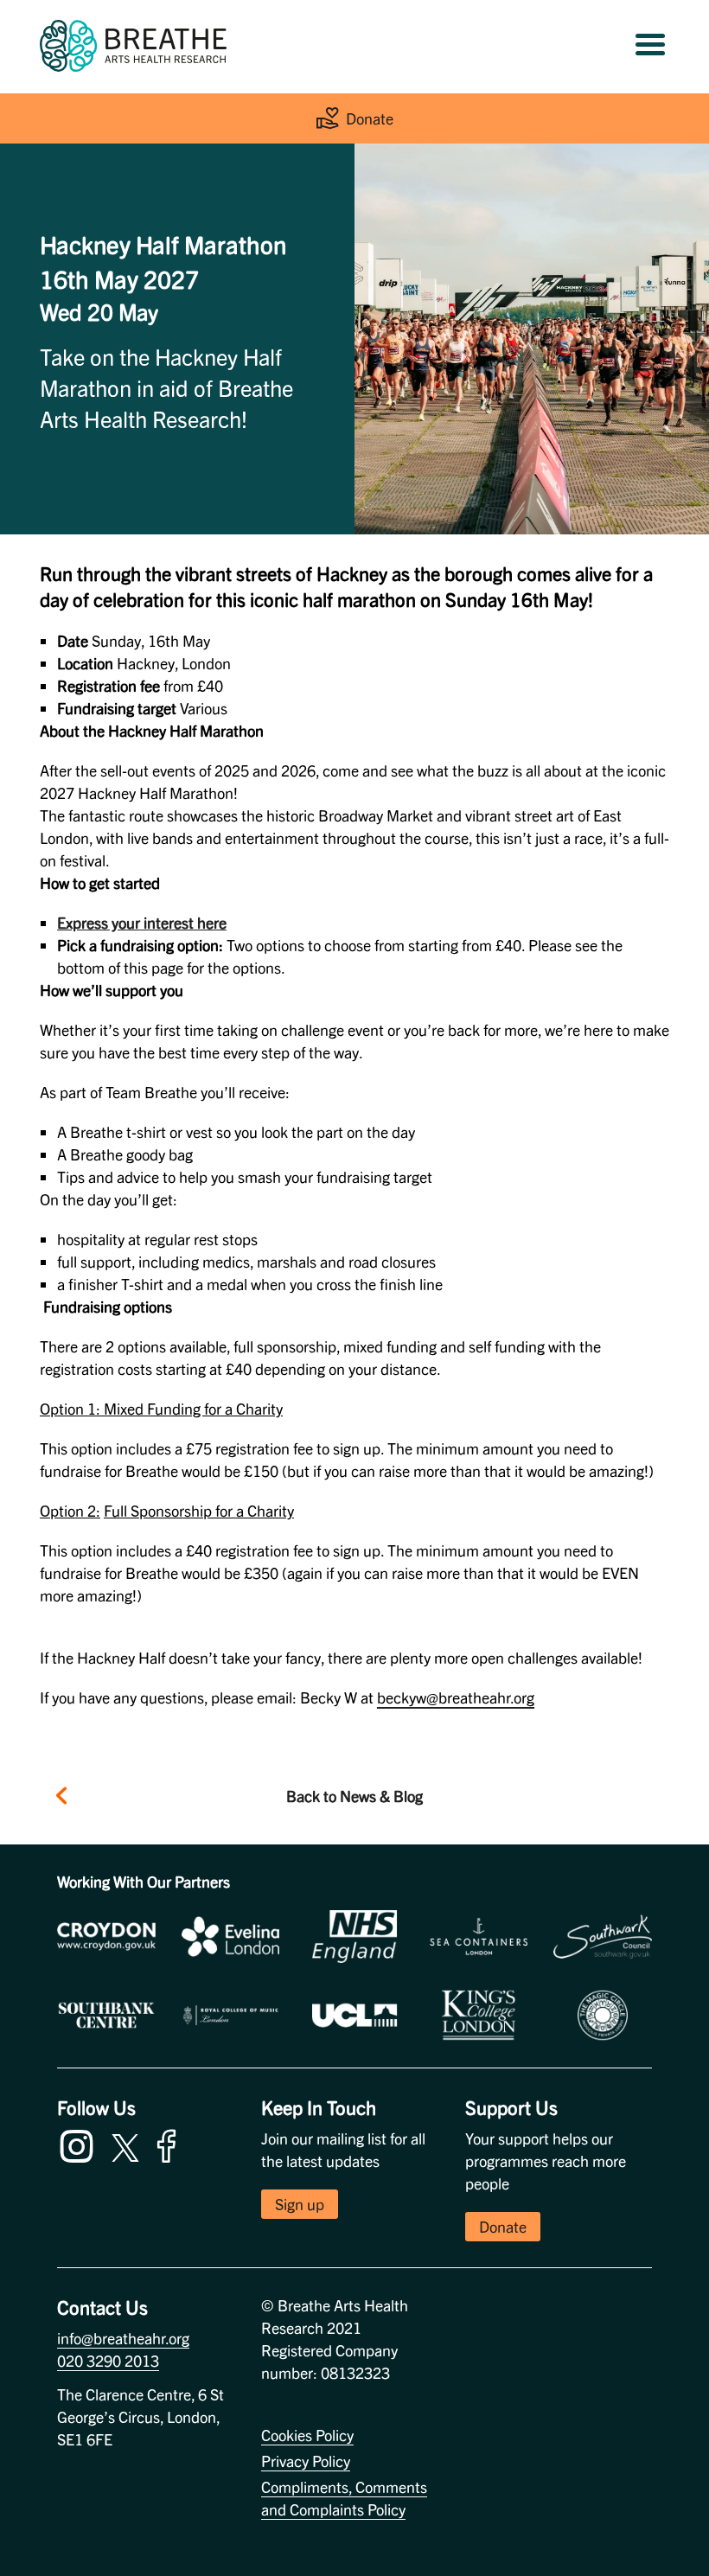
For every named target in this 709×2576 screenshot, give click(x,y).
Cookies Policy (307, 2435)
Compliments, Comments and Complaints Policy (344, 2498)
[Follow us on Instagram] (80, 2143)
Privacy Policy (306, 2461)
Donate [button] (503, 2226)
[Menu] (650, 46)
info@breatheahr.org (123, 2338)
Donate (370, 118)
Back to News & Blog (354, 1796)
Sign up (300, 2204)
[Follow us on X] (125, 2145)
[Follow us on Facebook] (170, 2143)
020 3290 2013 (108, 2360)
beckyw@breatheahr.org (456, 1697)
